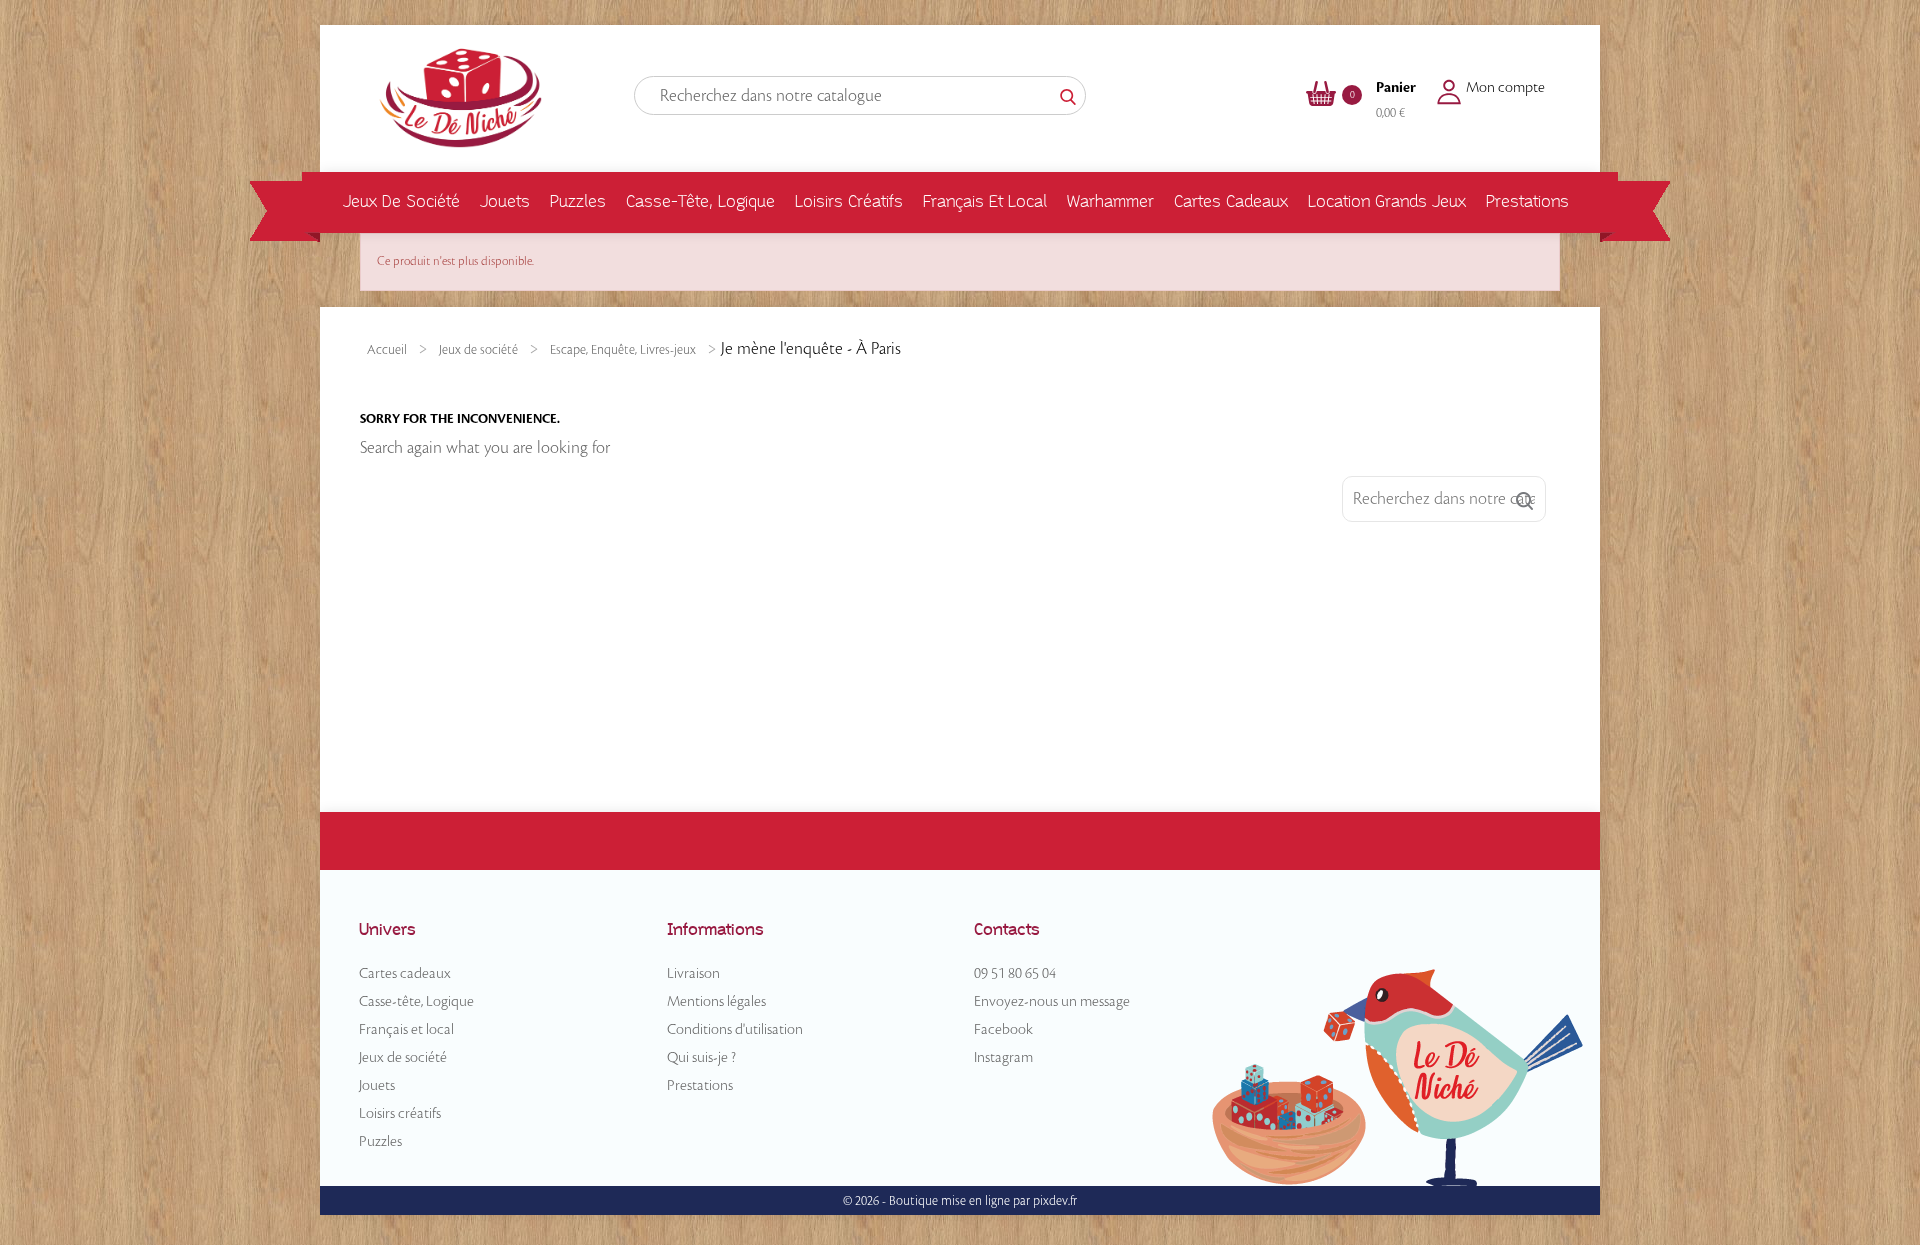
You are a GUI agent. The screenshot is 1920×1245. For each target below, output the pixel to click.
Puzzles (578, 201)
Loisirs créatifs (849, 201)
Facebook (1003, 1030)
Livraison (693, 974)
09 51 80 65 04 (1015, 974)
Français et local (985, 201)
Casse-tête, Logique (700, 201)
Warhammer (1110, 201)
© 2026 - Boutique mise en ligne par (938, 1201)
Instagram (1003, 1058)
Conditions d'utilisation (735, 1030)
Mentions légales (716, 1002)
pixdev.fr (1055, 1201)
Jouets (505, 201)
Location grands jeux (1387, 201)
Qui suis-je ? (701, 1058)
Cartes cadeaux (1231, 201)
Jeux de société (401, 201)
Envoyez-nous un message (1052, 1002)
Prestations (1527, 201)
